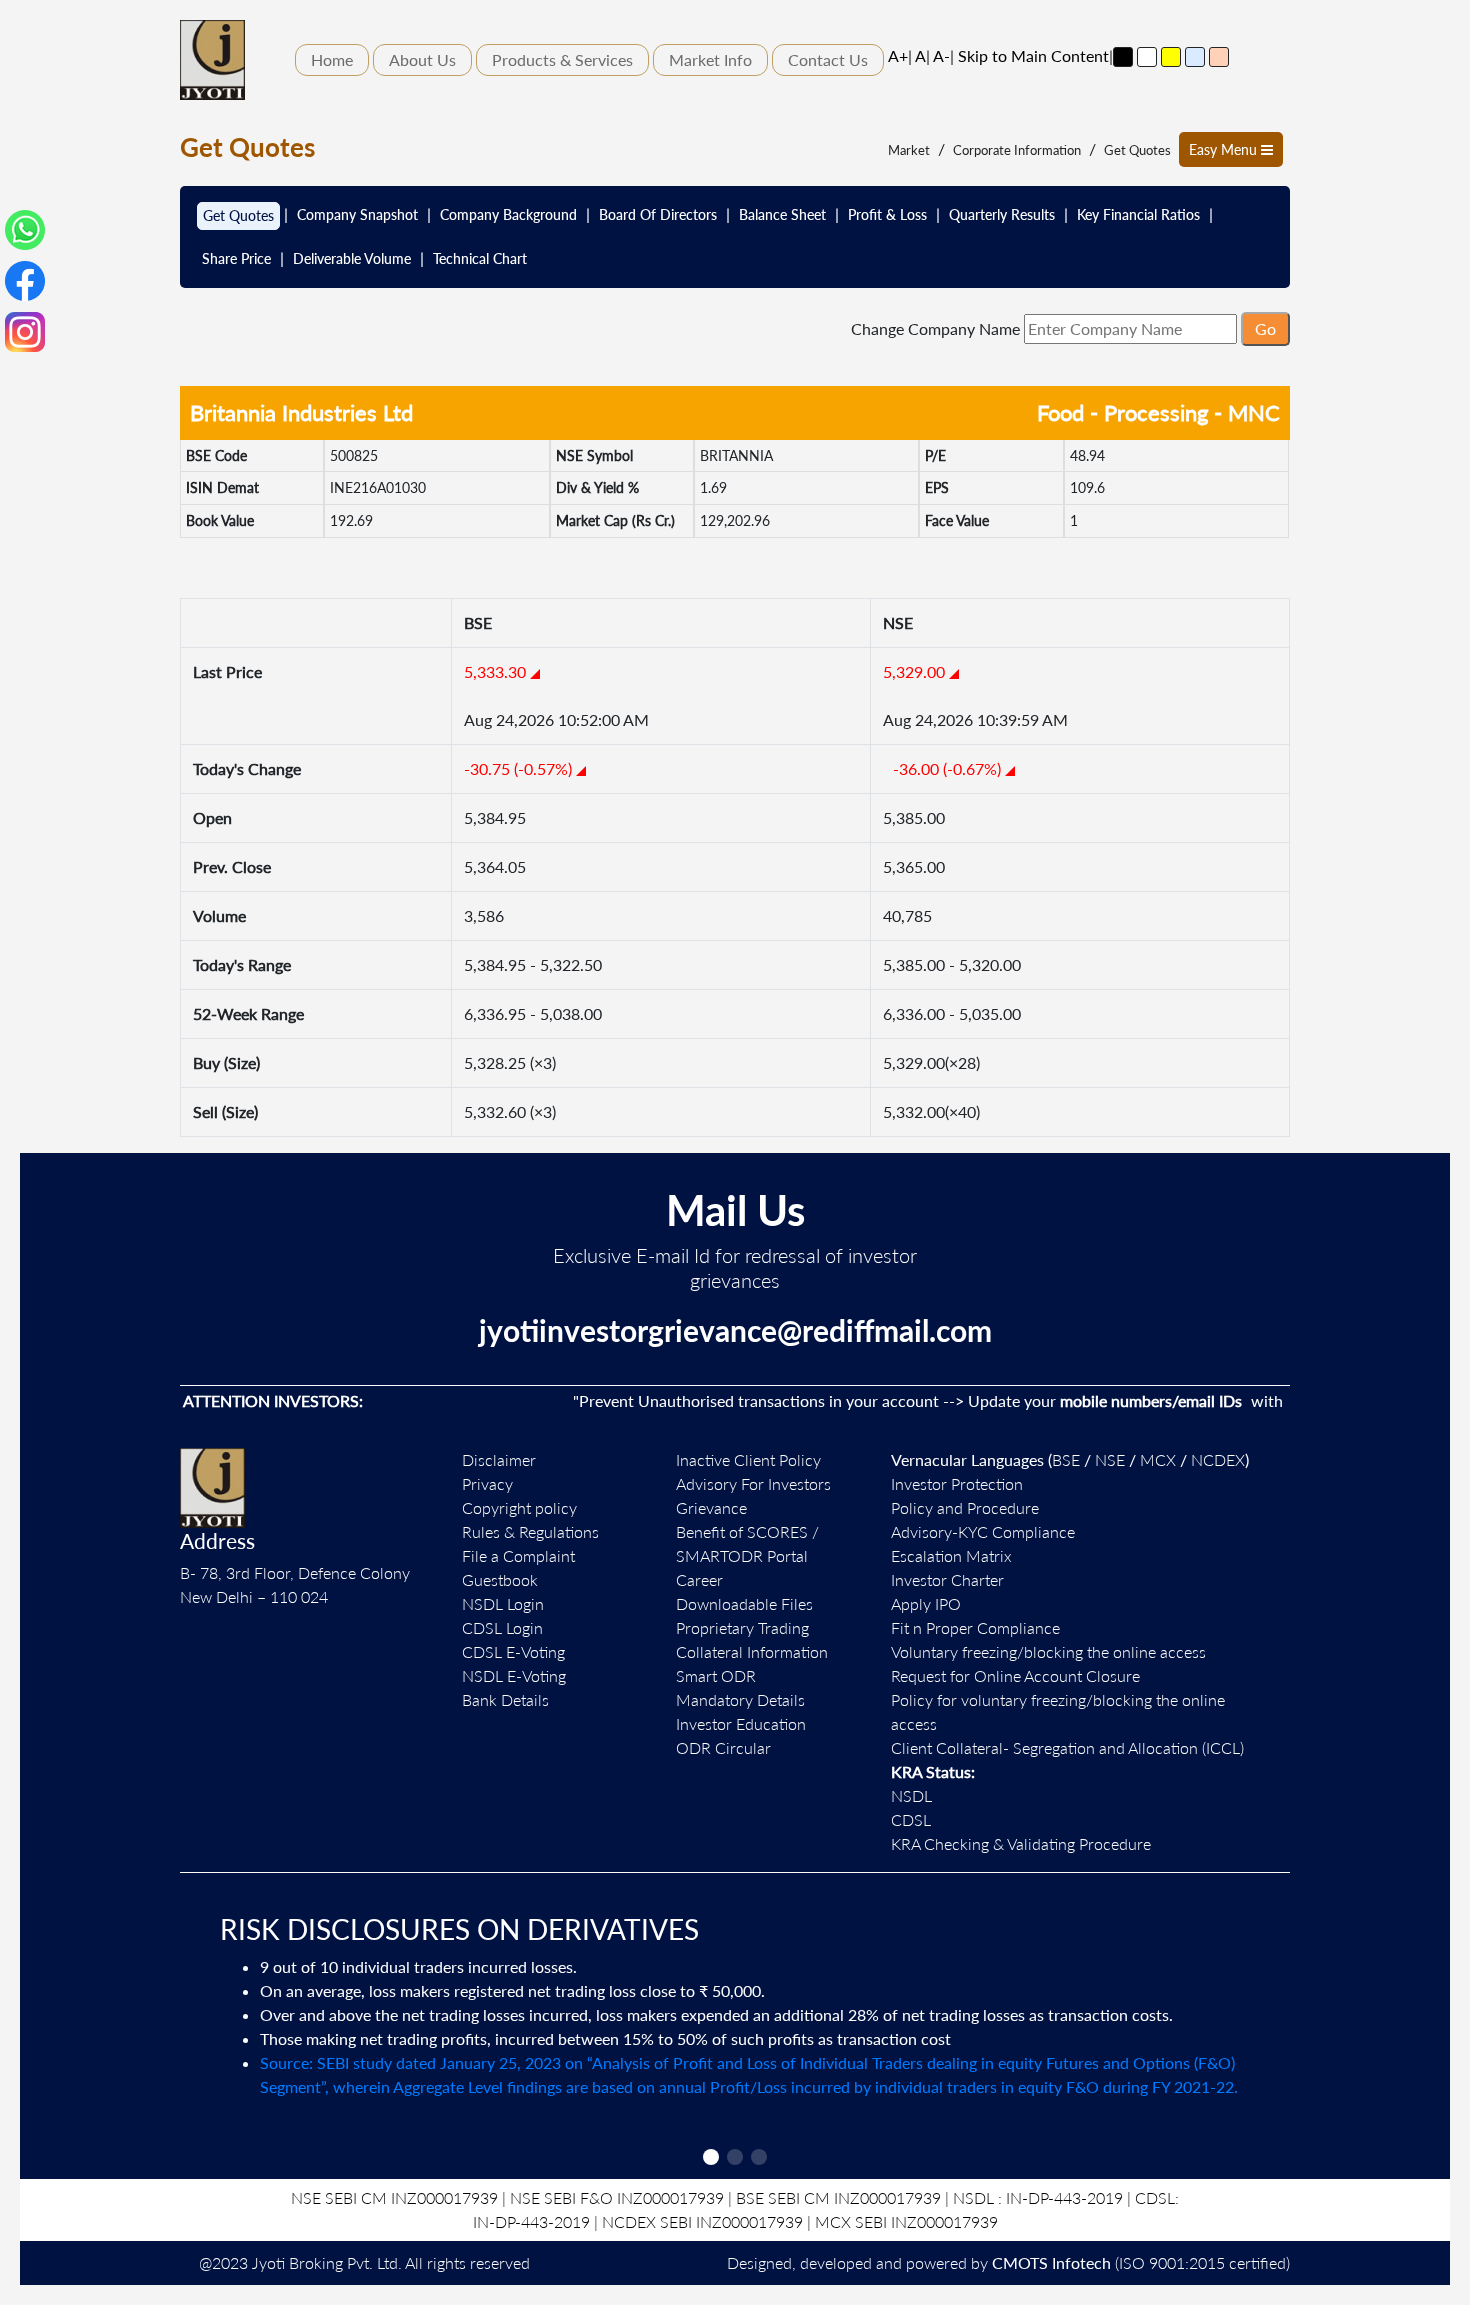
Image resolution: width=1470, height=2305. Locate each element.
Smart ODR (716, 1675)
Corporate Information (1017, 150)
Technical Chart (480, 258)
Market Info (710, 59)
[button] (711, 2157)
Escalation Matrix (951, 1555)
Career (699, 1579)
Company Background (508, 214)
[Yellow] (1171, 57)
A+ (898, 55)
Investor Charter (947, 1579)
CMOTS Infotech (1051, 2262)
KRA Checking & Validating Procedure (1021, 1843)
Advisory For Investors (753, 1483)
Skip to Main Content (1033, 55)
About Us (422, 59)
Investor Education (741, 1723)
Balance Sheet (782, 214)
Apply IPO (926, 1603)
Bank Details (505, 1699)
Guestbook (500, 1579)
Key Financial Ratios (1138, 214)
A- (941, 55)
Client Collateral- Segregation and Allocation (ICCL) (1067, 1747)
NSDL (911, 1795)
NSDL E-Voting (514, 1675)
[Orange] (1219, 57)
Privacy (487, 1483)
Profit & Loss (887, 214)
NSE (1110, 1459)
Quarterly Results (1002, 214)
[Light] (1147, 57)
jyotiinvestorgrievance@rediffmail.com (735, 1330)
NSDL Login (503, 1603)
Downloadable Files (744, 1603)
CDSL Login (502, 1627)
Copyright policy (519, 1507)
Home (332, 59)
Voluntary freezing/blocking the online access (1048, 1651)
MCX (1158, 1459)
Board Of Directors (658, 214)
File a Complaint (518, 1555)
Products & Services (562, 59)
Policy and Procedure (965, 1507)
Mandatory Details (740, 1699)
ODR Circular (723, 1747)
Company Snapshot (357, 214)
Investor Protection (957, 1483)
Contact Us (828, 59)
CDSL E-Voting (513, 1651)
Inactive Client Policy (748, 1459)
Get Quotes (1137, 150)
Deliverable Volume (352, 258)
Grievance (711, 1507)
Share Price (236, 258)
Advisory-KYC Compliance (983, 1531)
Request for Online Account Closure (1015, 1675)
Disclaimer (499, 1459)
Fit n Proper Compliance (975, 1627)
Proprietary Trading (742, 1627)
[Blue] (1195, 57)
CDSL (911, 1819)
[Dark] (1123, 57)
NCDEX (1218, 1459)
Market (909, 150)
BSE (1066, 1459)
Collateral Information (752, 1651)
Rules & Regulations (530, 1531)
